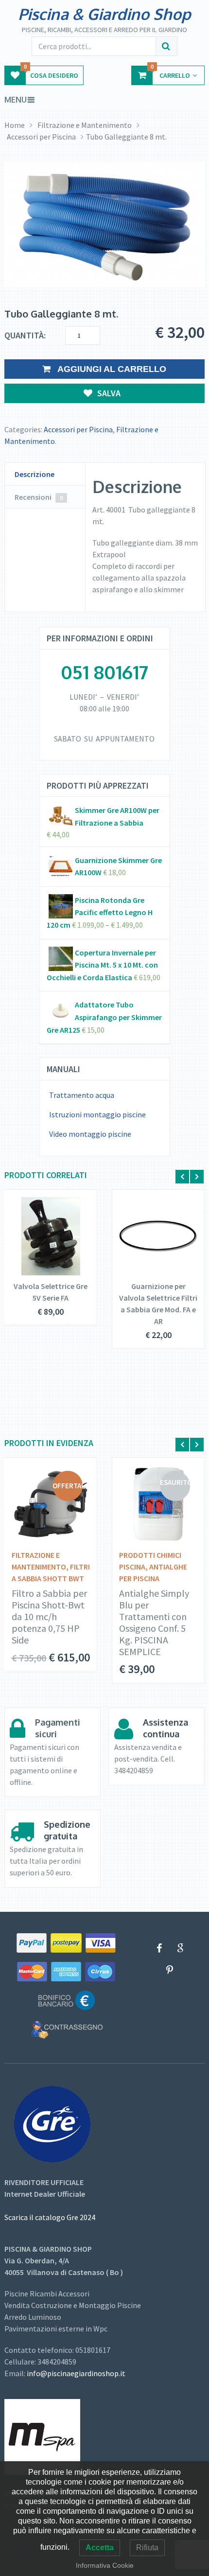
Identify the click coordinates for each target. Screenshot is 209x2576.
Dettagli (44, 1238)
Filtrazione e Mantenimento (85, 125)
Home (15, 125)
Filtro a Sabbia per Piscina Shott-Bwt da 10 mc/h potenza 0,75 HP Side (49, 1617)
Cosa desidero (51, 73)
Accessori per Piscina (41, 137)
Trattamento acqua (82, 1095)
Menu (16, 100)
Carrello (170, 73)
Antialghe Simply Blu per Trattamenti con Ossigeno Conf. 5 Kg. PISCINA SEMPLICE (154, 1623)
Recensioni (39, 497)
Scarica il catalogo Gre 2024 (50, 2217)
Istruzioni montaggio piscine (97, 1114)
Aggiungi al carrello (111, 369)
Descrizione (35, 474)
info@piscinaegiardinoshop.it (76, 2373)
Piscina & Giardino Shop (104, 14)
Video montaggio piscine (90, 1134)
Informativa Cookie (105, 2565)
